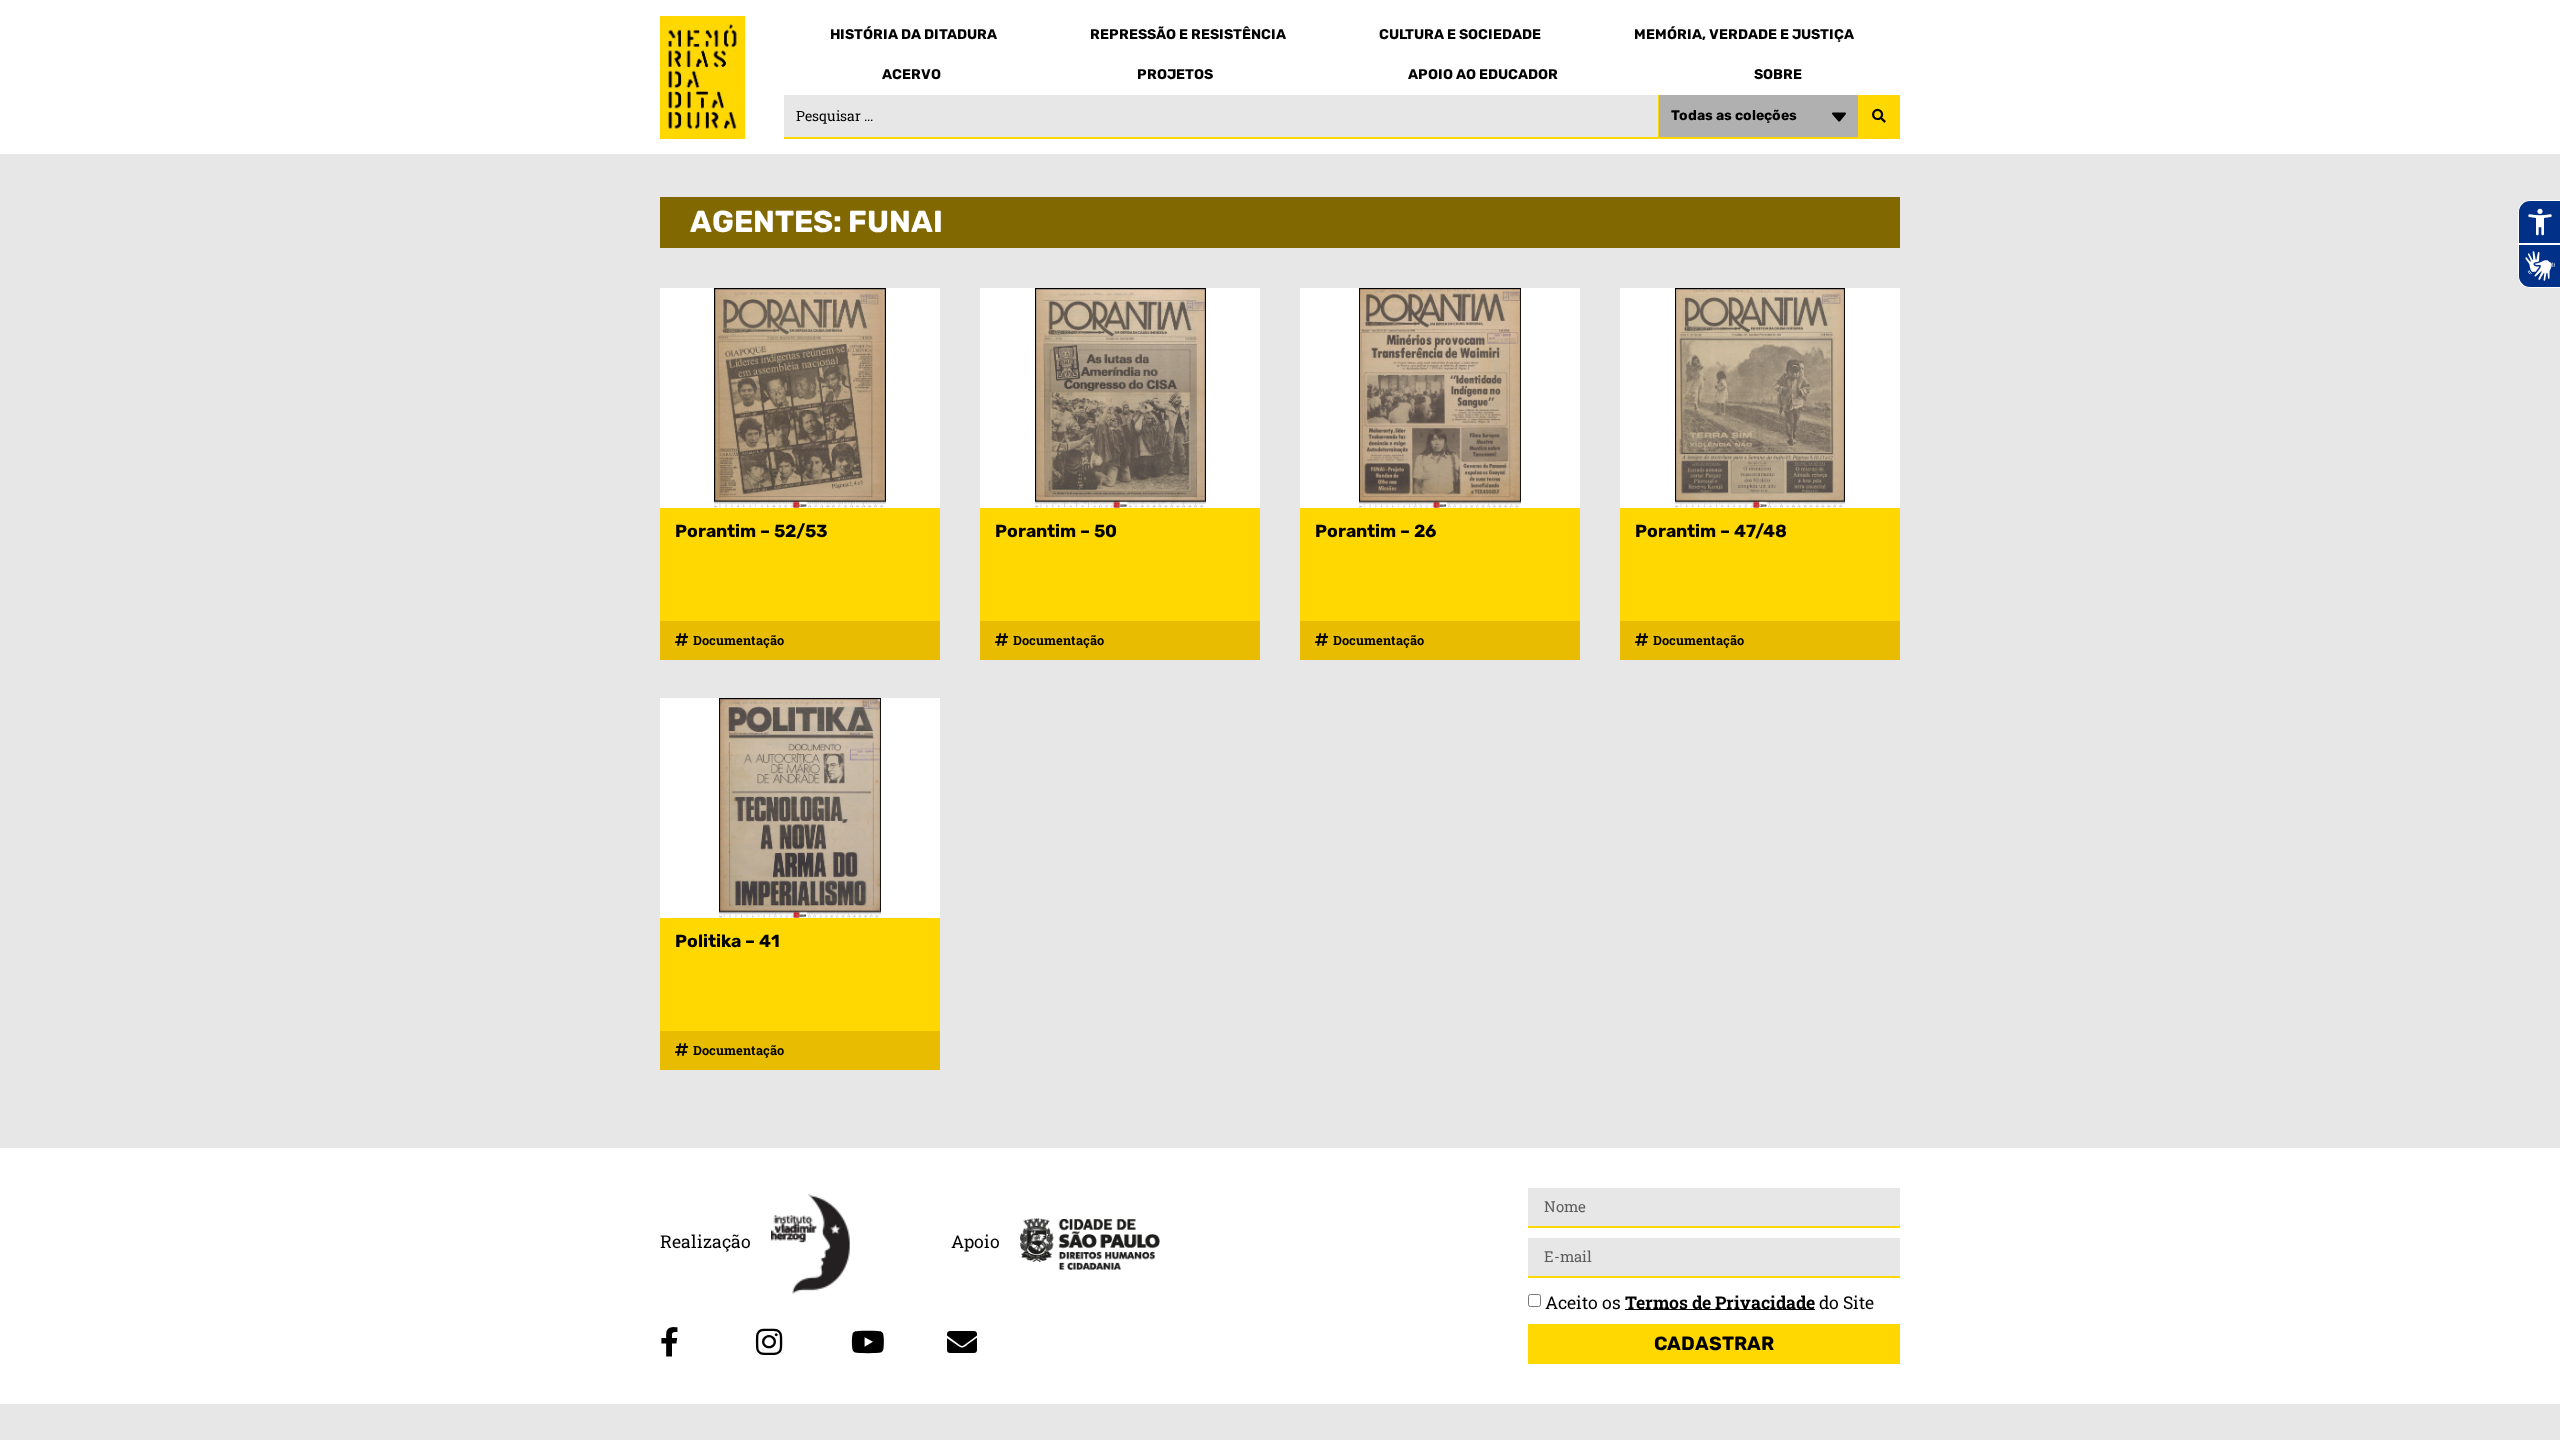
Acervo (911, 74)
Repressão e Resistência (1188, 34)
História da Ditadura (913, 34)
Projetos (1175, 74)
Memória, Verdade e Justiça (1744, 34)
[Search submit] (1879, 117)
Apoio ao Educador (1483, 74)
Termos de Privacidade (1720, 1301)
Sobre (1778, 74)
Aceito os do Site (1709, 1301)
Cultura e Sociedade (1460, 34)
